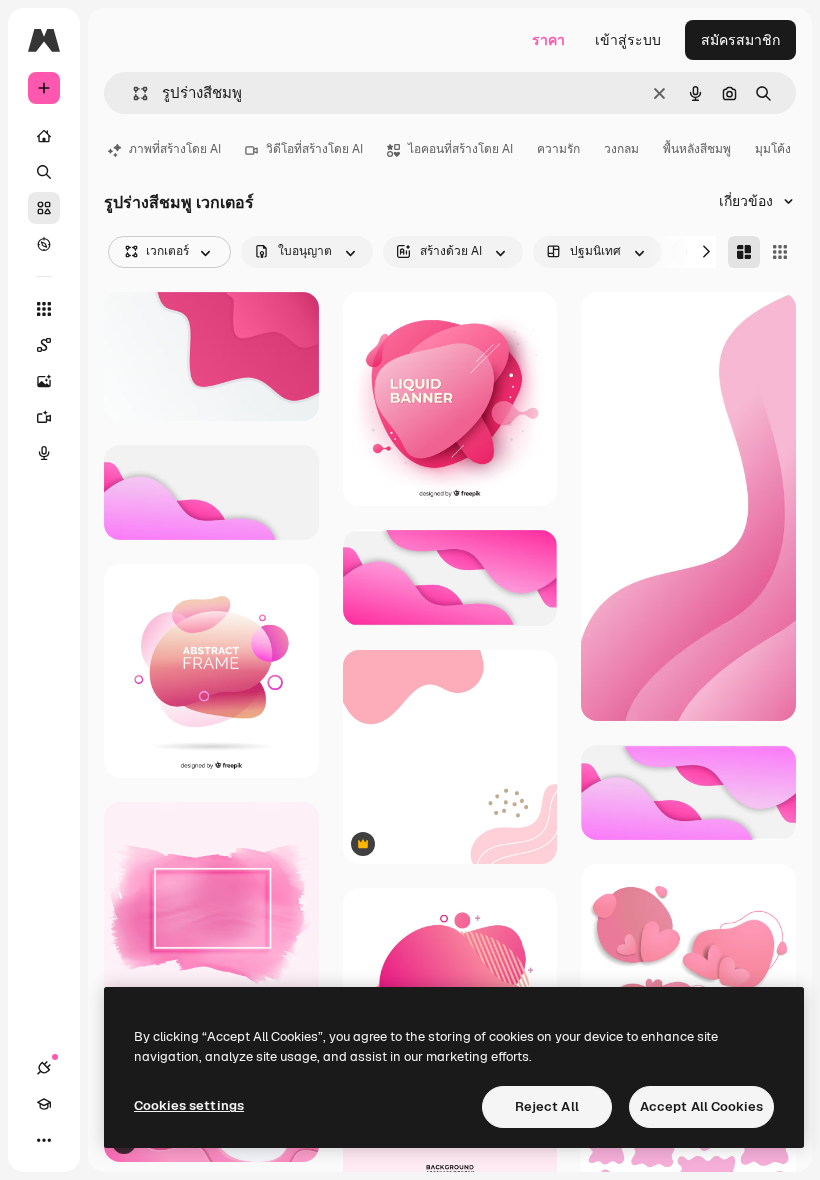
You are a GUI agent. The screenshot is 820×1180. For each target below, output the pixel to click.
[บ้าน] (44, 136)
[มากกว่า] (44, 1140)
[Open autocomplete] (132, 93)
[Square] (780, 252)
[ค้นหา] (44, 172)
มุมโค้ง (773, 149)
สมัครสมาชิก (740, 40)
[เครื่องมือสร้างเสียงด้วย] (44, 453)
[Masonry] (744, 252)
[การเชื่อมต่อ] (44, 1068)
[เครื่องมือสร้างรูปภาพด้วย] (44, 381)
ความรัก (558, 149)
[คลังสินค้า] (44, 208)
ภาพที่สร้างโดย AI (175, 149)
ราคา (548, 40)
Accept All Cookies (701, 1106)
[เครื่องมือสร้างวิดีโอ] (44, 417)
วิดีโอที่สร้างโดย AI (314, 149)
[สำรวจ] (44, 244)
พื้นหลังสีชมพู (697, 149)
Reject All (547, 1106)
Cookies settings (189, 1105)
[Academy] (44, 1104)
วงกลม (621, 149)
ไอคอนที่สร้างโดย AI (460, 149)
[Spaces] (44, 345)
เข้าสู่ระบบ (628, 40)
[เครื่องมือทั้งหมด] (44, 309)
